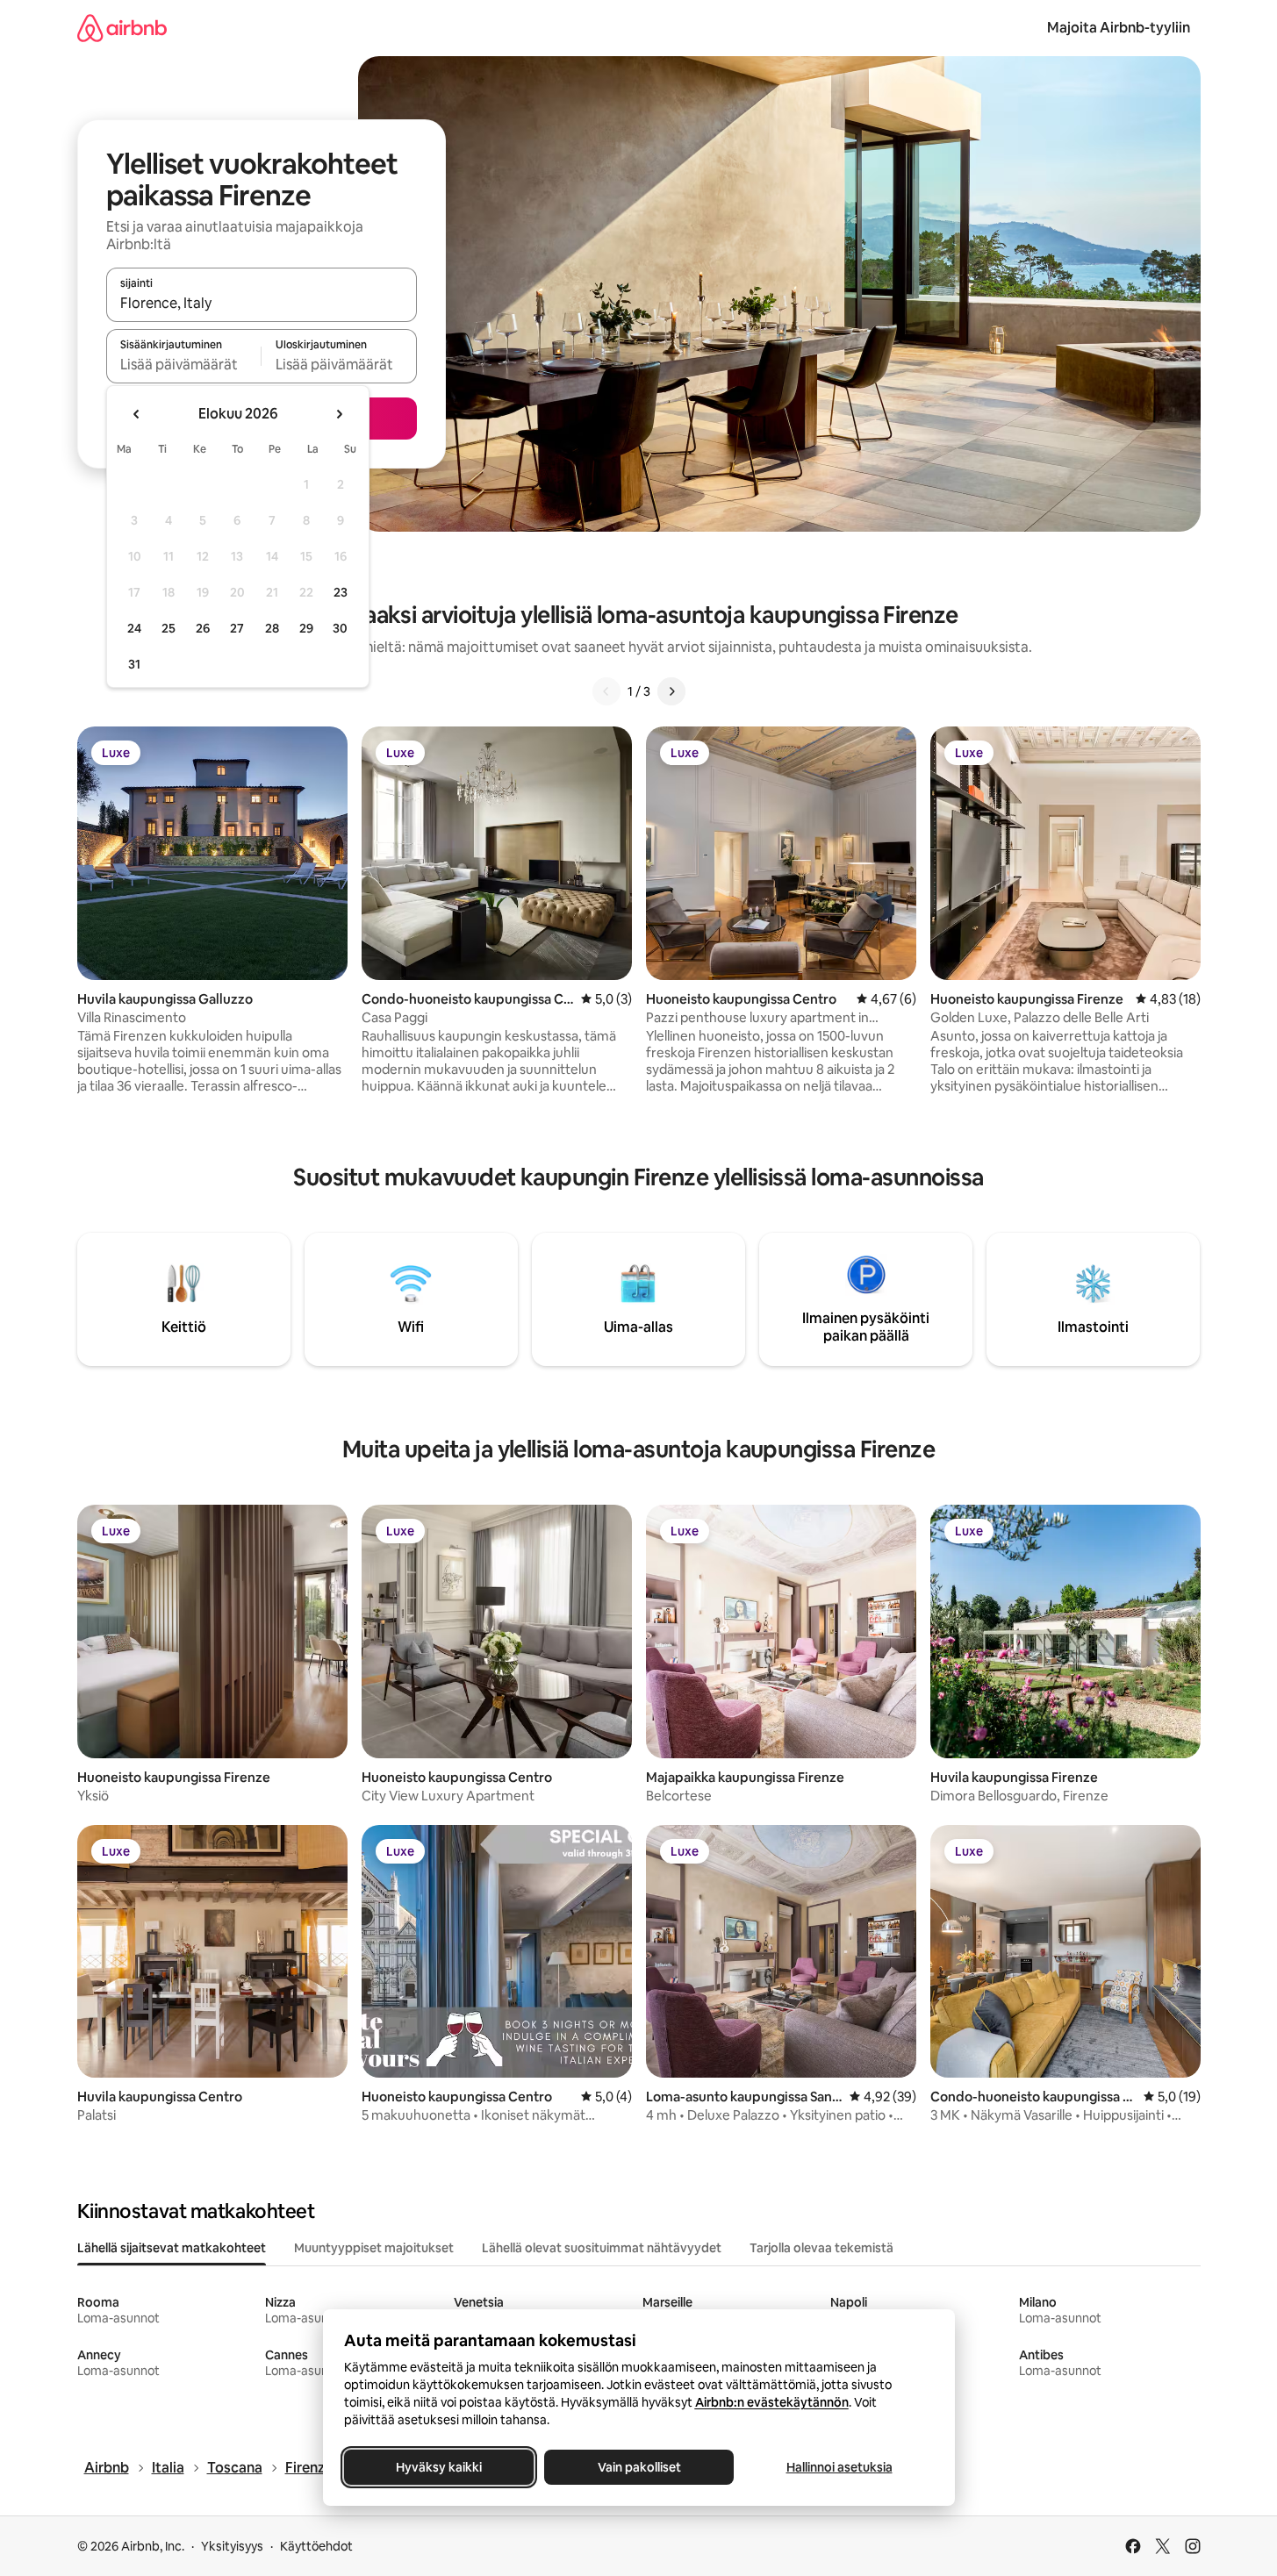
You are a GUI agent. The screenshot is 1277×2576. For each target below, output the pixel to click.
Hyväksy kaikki (439, 2467)
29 (306, 628)
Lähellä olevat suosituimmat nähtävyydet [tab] (602, 2248)
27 (237, 628)
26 (203, 628)
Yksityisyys (232, 2546)
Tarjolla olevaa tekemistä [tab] (821, 2248)
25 (169, 628)
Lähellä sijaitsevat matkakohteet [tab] (172, 2248)
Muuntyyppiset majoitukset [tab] (374, 2248)
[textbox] (184, 364)
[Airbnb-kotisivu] (122, 28)
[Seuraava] (671, 691)
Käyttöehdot (316, 2546)
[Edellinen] (606, 691)
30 (340, 628)
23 (341, 592)
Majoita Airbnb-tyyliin (1119, 28)
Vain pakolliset (638, 2467)
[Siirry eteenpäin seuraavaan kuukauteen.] (339, 414)
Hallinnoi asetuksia (839, 2467)
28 (272, 628)
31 (134, 664)
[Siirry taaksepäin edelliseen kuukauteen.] (137, 414)
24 (134, 628)
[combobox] (262, 303)
